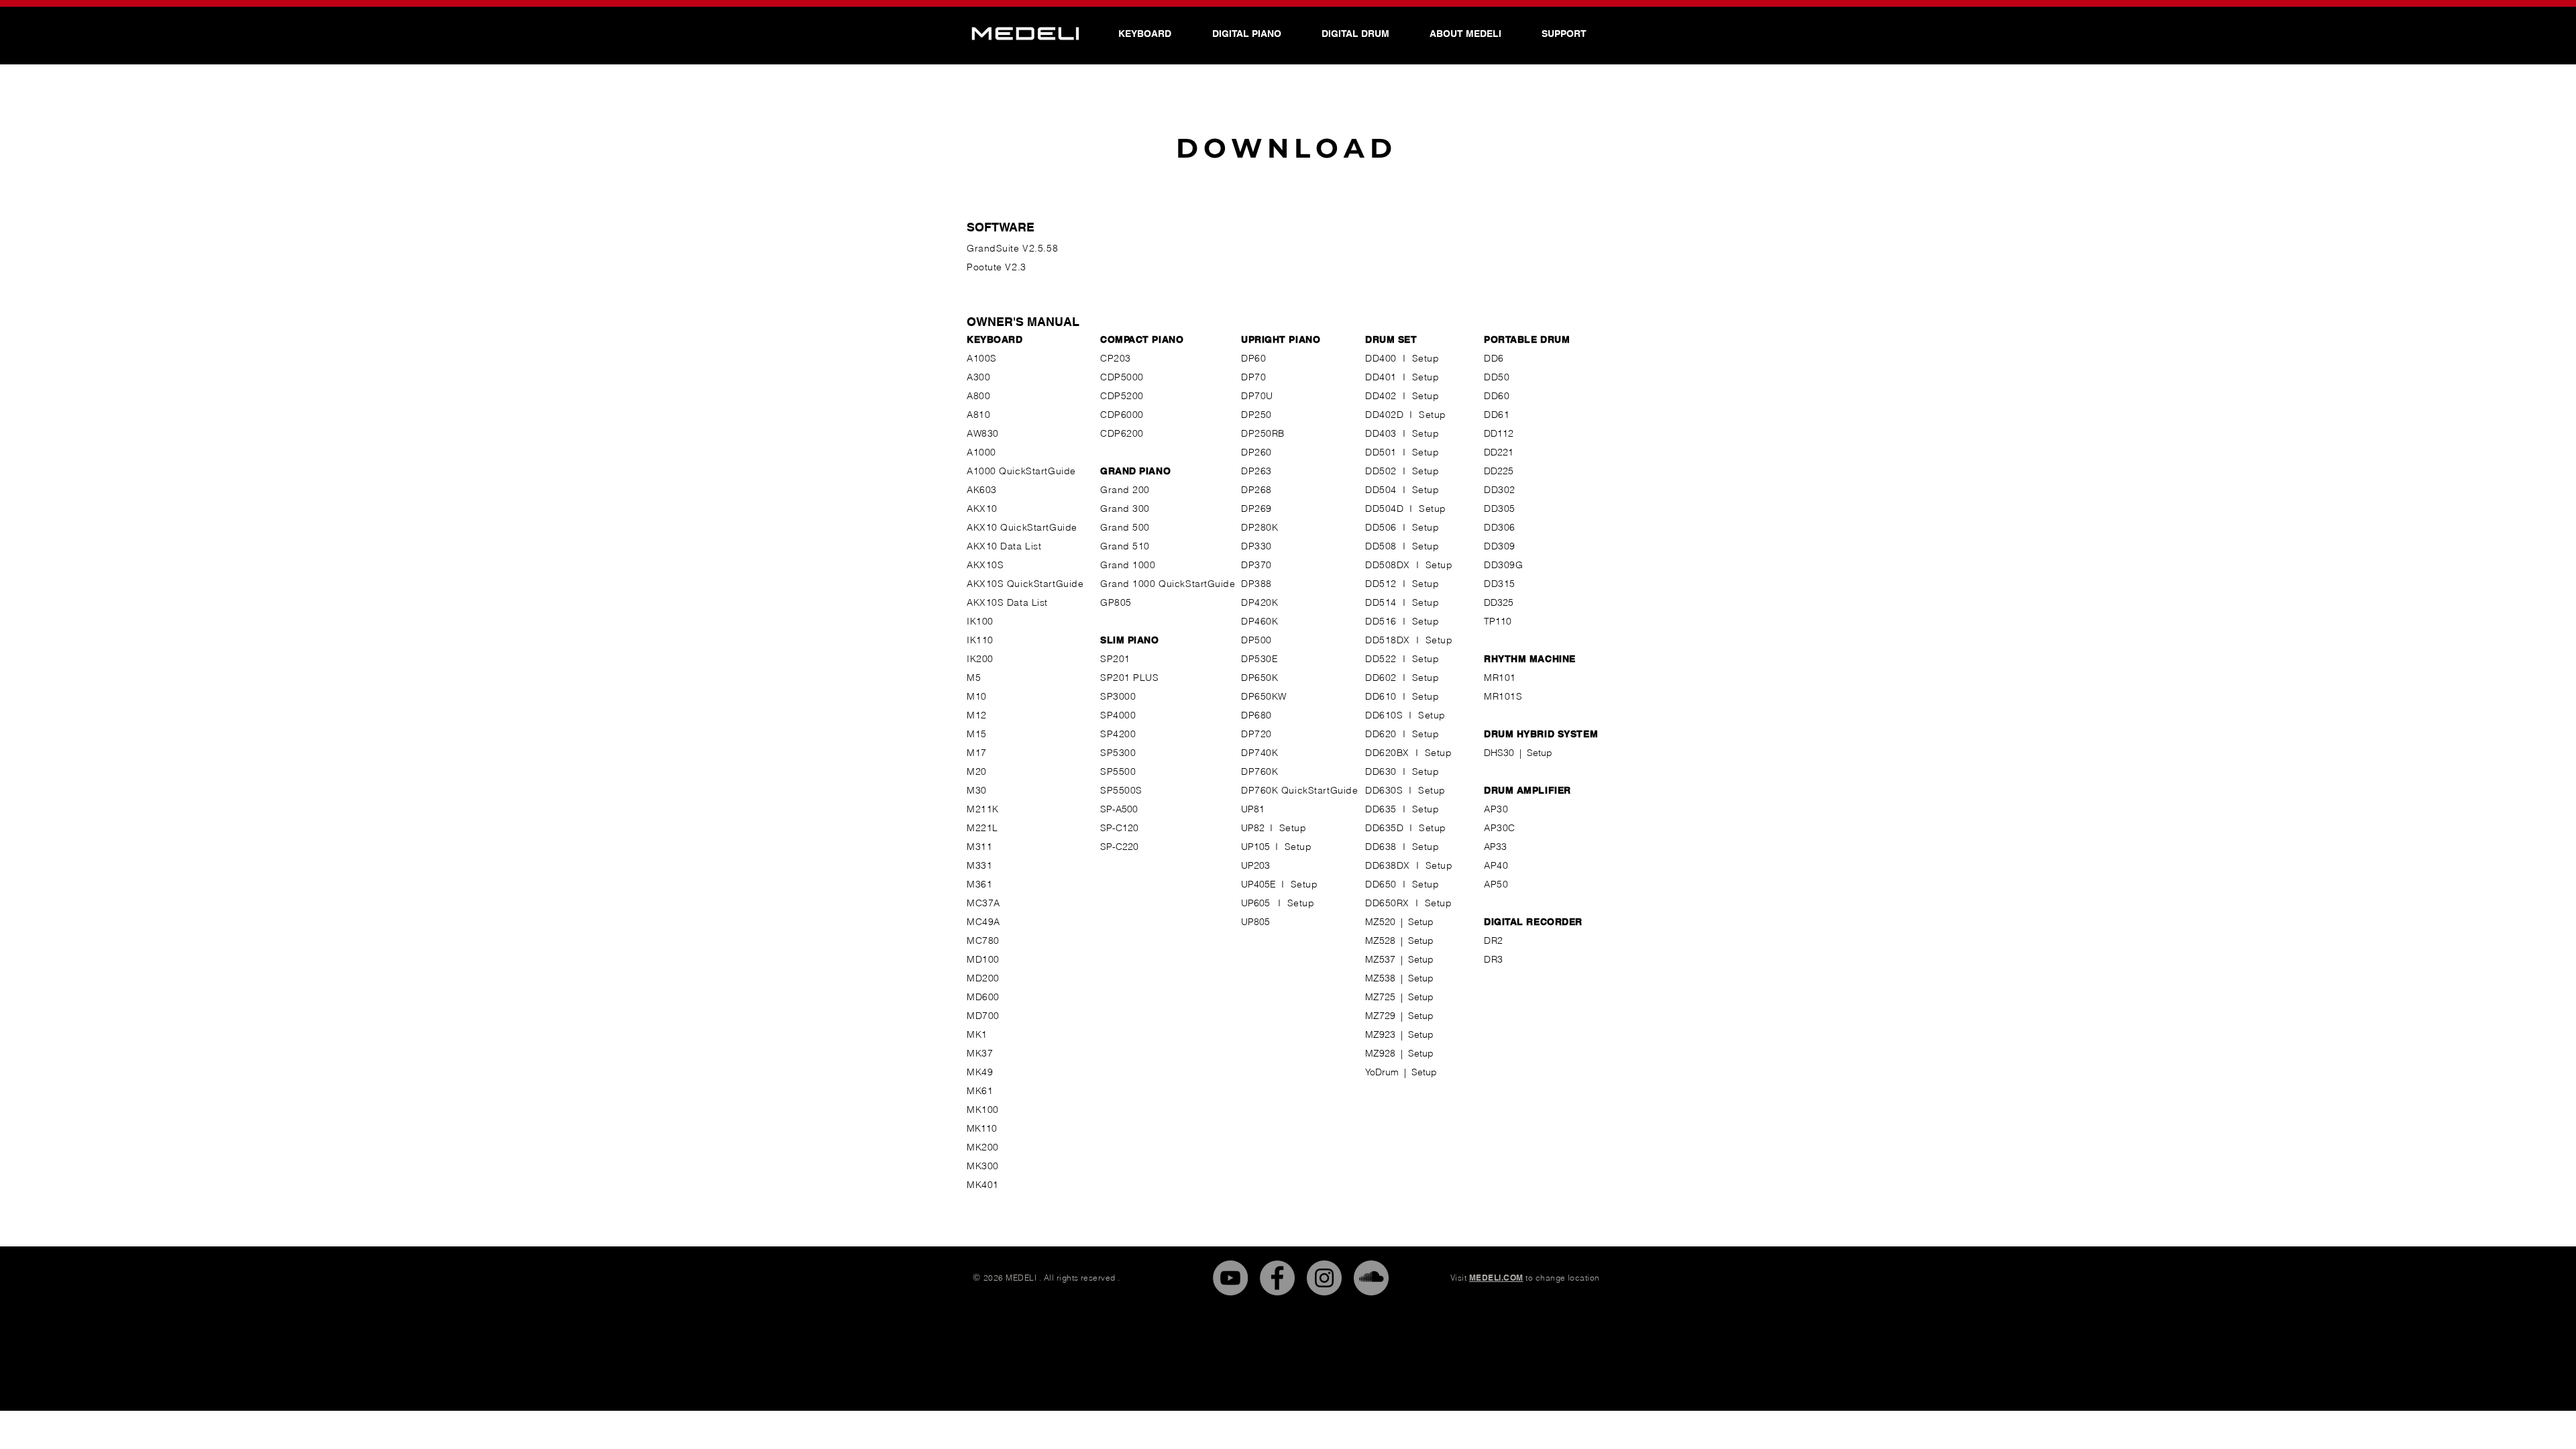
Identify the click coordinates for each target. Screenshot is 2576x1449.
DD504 (1381, 490)
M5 (974, 678)
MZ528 (1380, 941)
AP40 (1496, 865)
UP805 (1255, 922)
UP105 (1258, 847)
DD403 (1381, 433)
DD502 (1381, 471)
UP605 (1259, 903)
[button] (1465, 34)
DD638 (1381, 847)
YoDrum (1382, 1072)
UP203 (1255, 865)
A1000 (981, 452)
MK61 (980, 1091)
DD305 (1500, 508)
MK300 (983, 1166)
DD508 (1381, 546)
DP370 (1256, 565)
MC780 (983, 941)
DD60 (1497, 396)
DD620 (1381, 734)
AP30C (1500, 828)
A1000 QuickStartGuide (1021, 471)
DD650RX (1387, 903)
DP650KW (1264, 696)
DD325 (1499, 602)
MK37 (980, 1053)
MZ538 (1380, 978)
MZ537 (1380, 959)
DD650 (1381, 884)
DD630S (1384, 790)
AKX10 (982, 508)
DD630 (1381, 771)
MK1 (977, 1034)
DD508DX (1388, 565)
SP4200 (1118, 734)
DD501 (1381, 452)
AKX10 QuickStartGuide (1022, 527)
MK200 (983, 1147)
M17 (977, 753)
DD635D (1384, 828)
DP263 (1256, 471)
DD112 (1499, 433)
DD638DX (1388, 865)
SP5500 (1118, 771)
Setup (1426, 358)
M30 (977, 790)
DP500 (1256, 640)
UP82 (1255, 828)
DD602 (1381, 678)
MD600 (983, 997)
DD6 (1494, 358)
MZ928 (1383, 1053)
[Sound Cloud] (1371, 1278)
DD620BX (1387, 753)
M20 (977, 771)
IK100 (980, 621)
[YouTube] (1230, 1278)
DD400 (1381, 358)
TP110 (1498, 621)
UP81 (1253, 809)
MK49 (980, 1072)
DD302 (1500, 490)
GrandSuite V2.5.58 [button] (1012, 248)
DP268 (1256, 490)
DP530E (1259, 659)
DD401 (1381, 377)
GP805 (1116, 602)
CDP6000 (1122, 415)
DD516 (1381, 621)
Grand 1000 (1128, 565)
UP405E (1258, 884)
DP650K (1259, 678)
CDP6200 (1122, 433)
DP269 (1256, 508)
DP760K (1259, 771)
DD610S (1384, 715)
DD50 (1497, 377)
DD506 (1381, 527)
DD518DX (1388, 640)
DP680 (1256, 715)
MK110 (982, 1128)
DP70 (1253, 377)
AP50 (1496, 884)
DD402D (1384, 415)
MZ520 (1380, 922)
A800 (978, 396)
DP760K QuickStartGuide (1299, 790)
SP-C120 (1119, 828)
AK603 (982, 490)
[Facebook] (1277, 1278)
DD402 (1381, 396)
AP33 (1495, 847)
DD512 (1381, 584)
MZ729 (1380, 1016)
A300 (978, 377)
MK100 (983, 1110)
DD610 (1381, 696)
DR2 (1494, 941)
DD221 (1499, 452)
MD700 (983, 1016)
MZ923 (1380, 1034)
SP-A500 (1119, 809)
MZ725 (1380, 997)
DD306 (1500, 527)
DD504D (1384, 508)
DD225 (1499, 471)
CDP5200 (1122, 396)
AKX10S (985, 565)
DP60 (1253, 358)
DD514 (1381, 602)
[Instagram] (1324, 1278)
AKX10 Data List (1004, 546)
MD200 (983, 978)
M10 (977, 696)
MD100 (983, 959)
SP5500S (1121, 790)
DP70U (1257, 396)
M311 (979, 847)
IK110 (980, 640)
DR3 (1494, 959)
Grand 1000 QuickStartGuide (1168, 584)
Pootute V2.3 (997, 267)
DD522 (1381, 659)
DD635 (1381, 809)
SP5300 (1118, 753)
